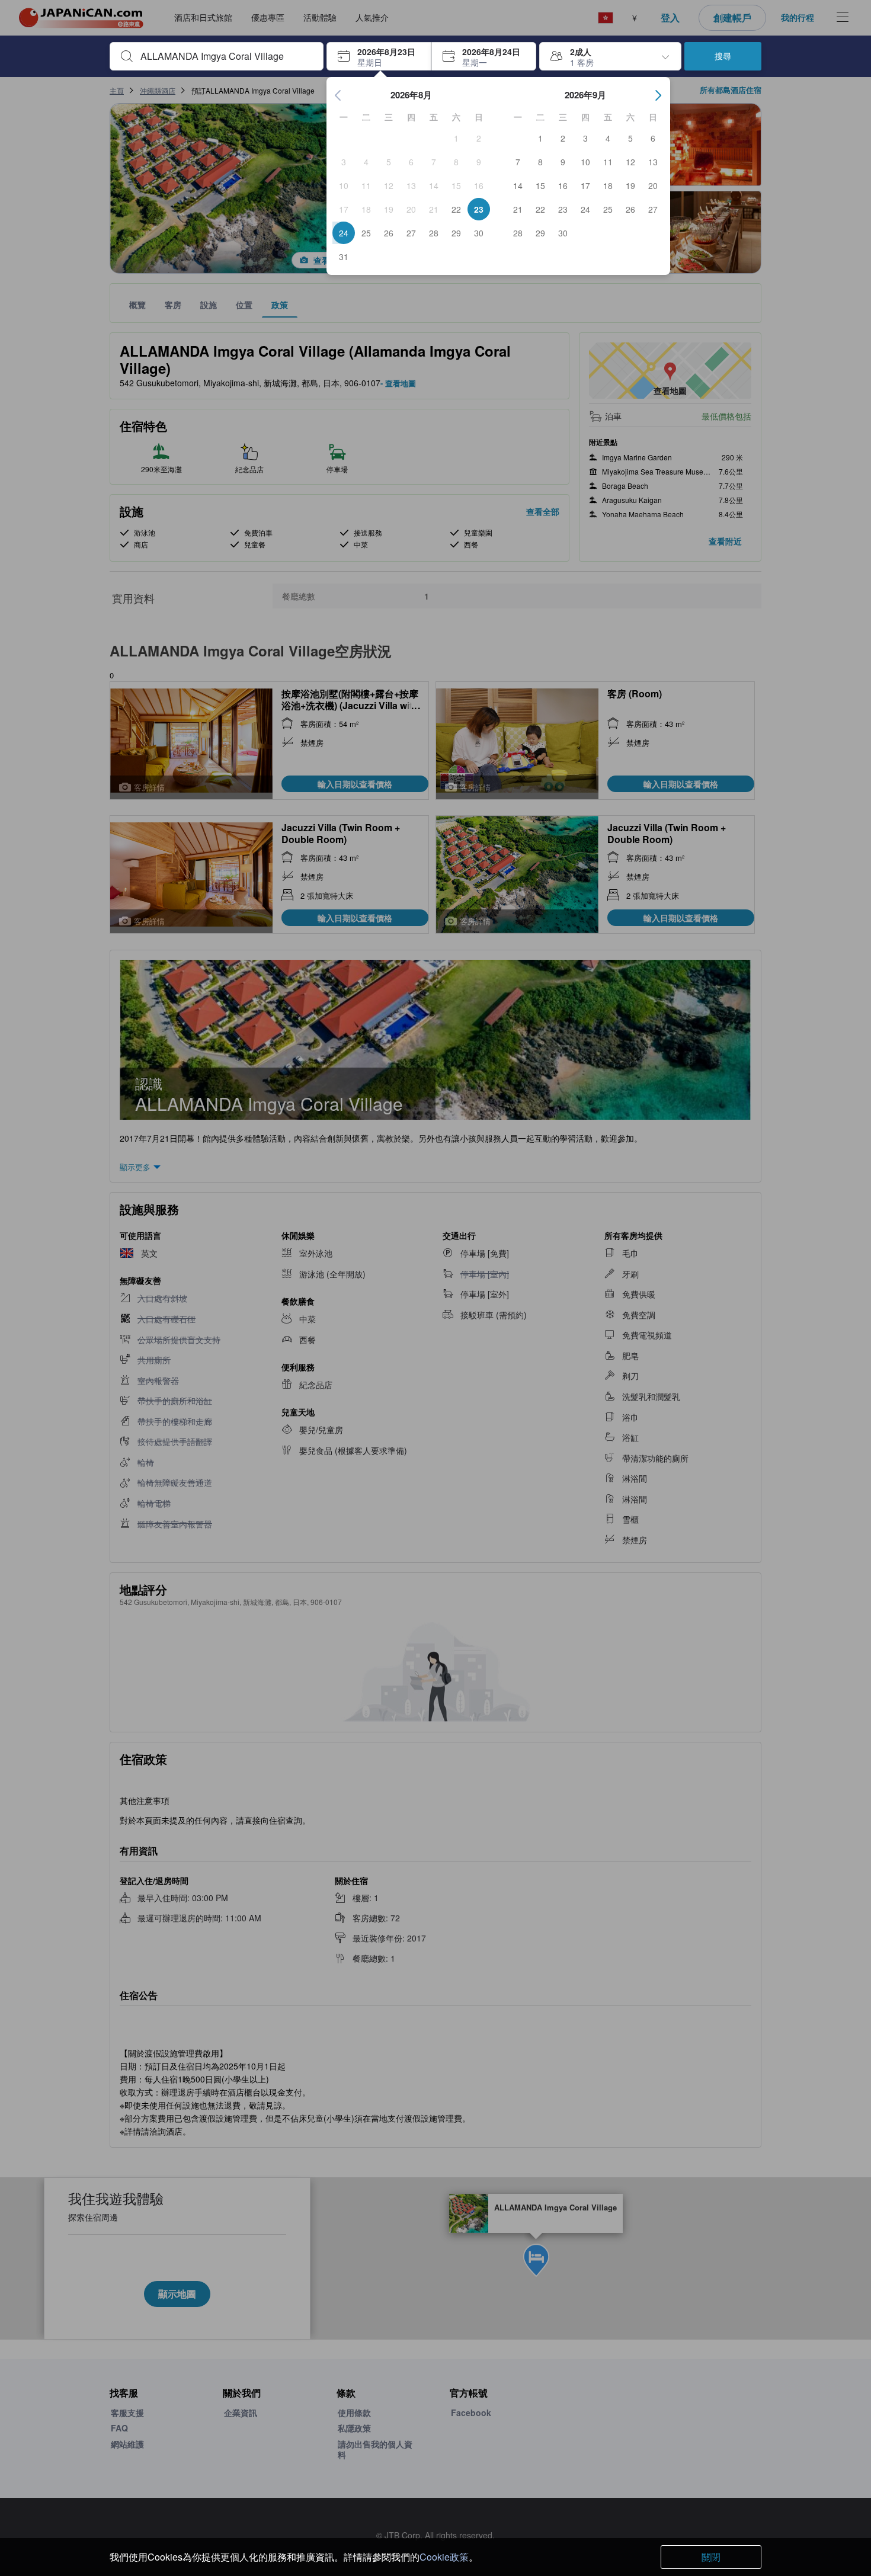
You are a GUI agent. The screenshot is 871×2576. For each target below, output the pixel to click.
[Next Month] (658, 95)
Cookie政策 (444, 2557)
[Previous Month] (338, 95)
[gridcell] (456, 138)
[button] (379, 56)
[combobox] (226, 56)
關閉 (711, 2557)
